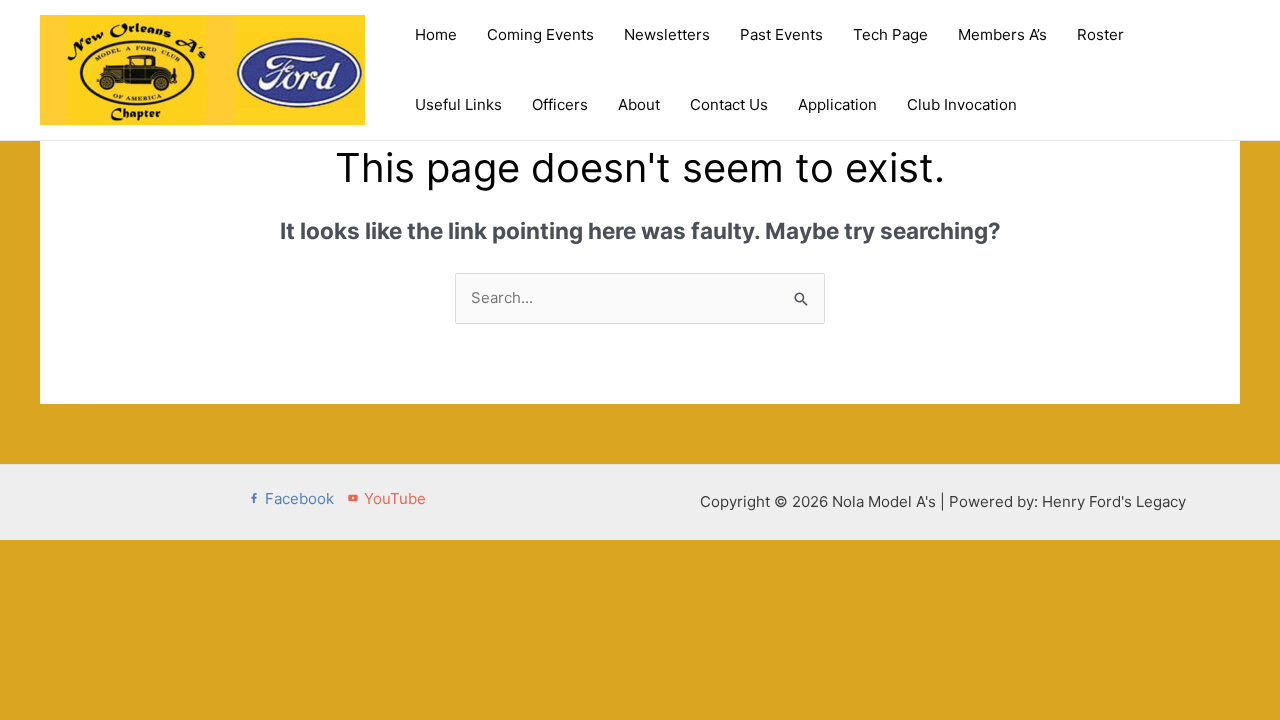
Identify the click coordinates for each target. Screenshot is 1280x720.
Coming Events (540, 34)
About (639, 104)
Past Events (781, 34)
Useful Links (458, 104)
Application (837, 104)
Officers (560, 104)
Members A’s (1002, 34)
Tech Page (890, 34)
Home (436, 34)
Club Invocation (962, 104)
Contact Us (729, 104)
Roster (1100, 34)
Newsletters (667, 34)
